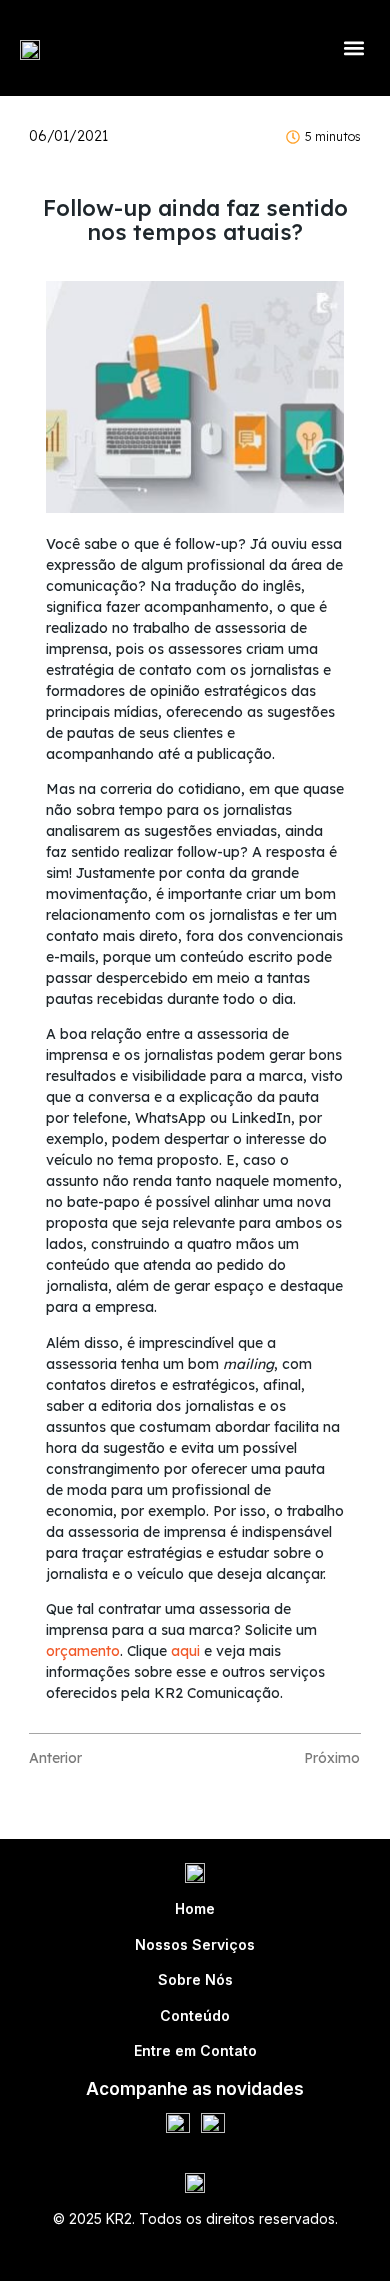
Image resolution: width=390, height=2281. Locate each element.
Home (195, 1908)
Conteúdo (195, 2015)
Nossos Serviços (195, 1944)
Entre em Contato (195, 2050)
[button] (353, 48)
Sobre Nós (195, 1979)
